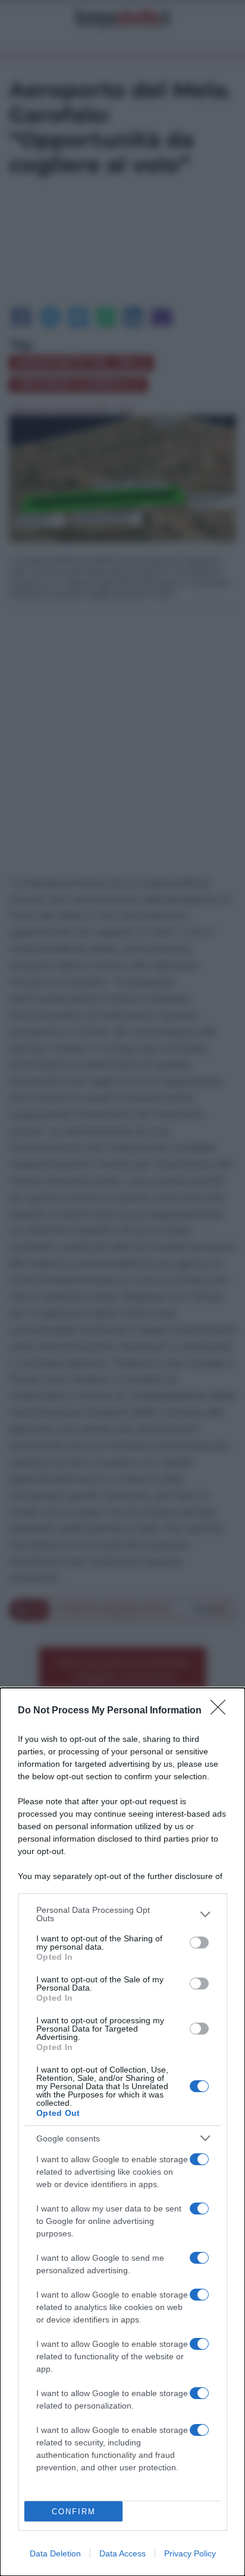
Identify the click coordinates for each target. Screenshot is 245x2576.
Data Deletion (55, 2553)
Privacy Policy (190, 2553)
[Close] (222, 1711)
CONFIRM (74, 2512)
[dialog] (122, 2132)
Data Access (122, 2553)
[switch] (199, 1943)
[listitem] (122, 1914)
